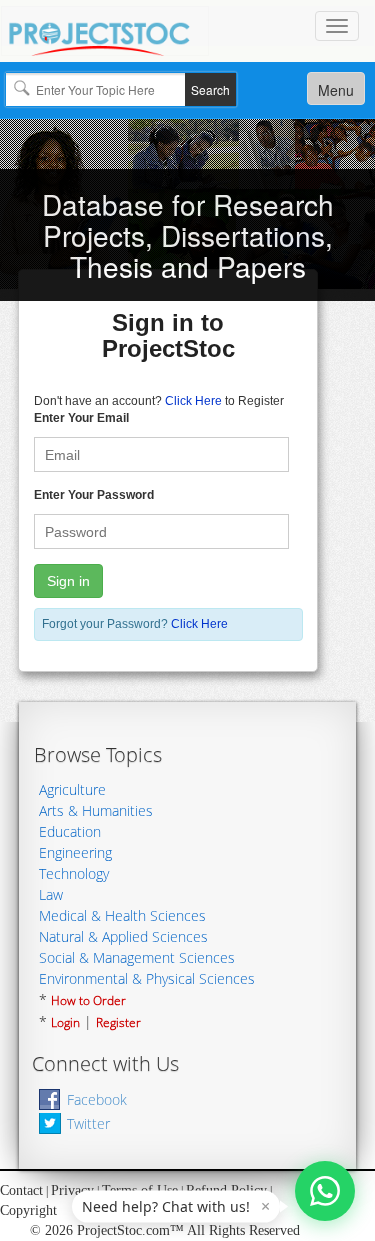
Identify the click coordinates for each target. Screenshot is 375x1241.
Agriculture (72, 789)
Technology (74, 873)
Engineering (75, 852)
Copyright (28, 1210)
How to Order (88, 1000)
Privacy (72, 1190)
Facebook (97, 1099)
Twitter (88, 1123)
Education (70, 831)
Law (51, 894)
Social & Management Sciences (137, 957)
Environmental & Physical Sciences (147, 978)
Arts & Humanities (96, 810)
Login (65, 1022)
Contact (21, 1190)
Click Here (193, 401)
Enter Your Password (94, 495)
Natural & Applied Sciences (123, 936)
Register (118, 1022)
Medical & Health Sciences (122, 915)
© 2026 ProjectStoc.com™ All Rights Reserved (165, 1230)
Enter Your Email (81, 418)
